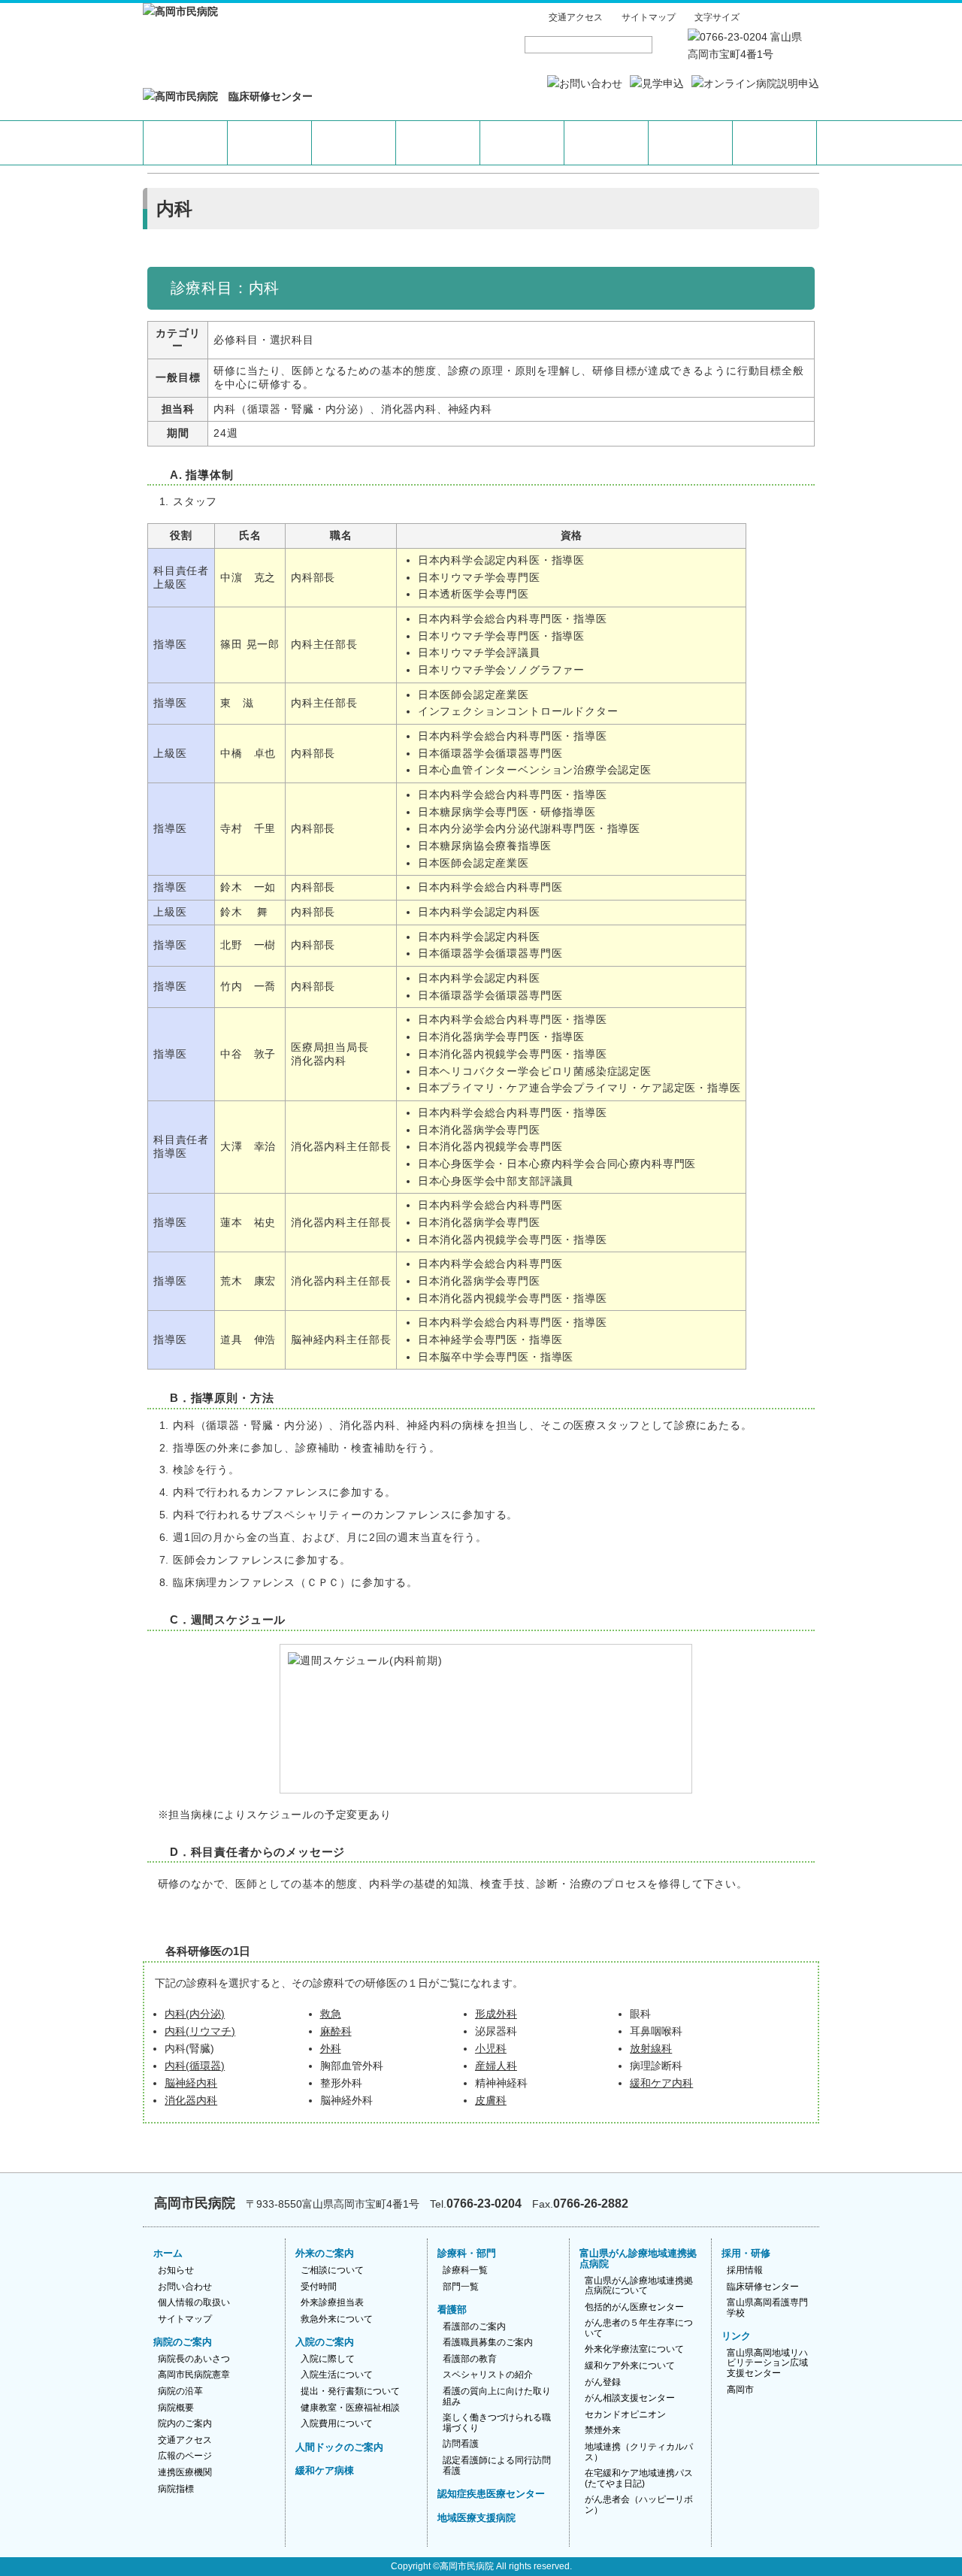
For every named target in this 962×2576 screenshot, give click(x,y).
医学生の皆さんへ (354, 143)
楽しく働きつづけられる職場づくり (497, 2423)
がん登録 (603, 2382)
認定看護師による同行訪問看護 (497, 2466)
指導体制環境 (522, 143)
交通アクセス (576, 17)
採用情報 (745, 2270)
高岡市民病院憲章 (194, 2375)
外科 (331, 2049)
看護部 (452, 2310)
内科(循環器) (195, 2066)
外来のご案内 (325, 2253)
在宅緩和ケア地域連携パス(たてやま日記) (639, 2478)
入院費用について (337, 2423)
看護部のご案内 (474, 2326)
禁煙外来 (603, 2430)
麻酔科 (336, 2031)
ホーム (168, 2253)
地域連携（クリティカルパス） (639, 2452)
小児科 (491, 2049)
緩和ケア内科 (661, 2083)
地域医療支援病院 (476, 2518)
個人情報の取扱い (194, 2302)
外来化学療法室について (634, 2349)
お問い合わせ (185, 2287)
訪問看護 (461, 2444)
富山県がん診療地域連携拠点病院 (638, 2258)
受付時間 (319, 2287)
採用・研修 (746, 2253)
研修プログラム (269, 143)
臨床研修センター (763, 2287)
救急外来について (337, 2319)
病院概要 (176, 2408)
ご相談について (332, 2270)
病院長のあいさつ (194, 2359)
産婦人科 (496, 2066)
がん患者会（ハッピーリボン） (639, 2505)
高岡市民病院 (467, 2566)
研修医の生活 (606, 143)
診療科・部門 (467, 2253)
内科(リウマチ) (200, 2031)
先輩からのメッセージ (438, 143)
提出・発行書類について (350, 2391)
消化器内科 (191, 2101)
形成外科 (496, 2014)
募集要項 (690, 143)
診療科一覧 (465, 2270)
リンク (736, 2336)
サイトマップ (649, 17)
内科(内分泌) (195, 2014)
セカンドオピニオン (625, 2414)
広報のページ (185, 2456)
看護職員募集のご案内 (488, 2342)
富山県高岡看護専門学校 (767, 2308)
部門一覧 (461, 2287)
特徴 (185, 143)
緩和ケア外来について (630, 2366)
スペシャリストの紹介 (488, 2375)
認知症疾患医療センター (491, 2494)
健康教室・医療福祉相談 (350, 2408)
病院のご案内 (183, 2342)
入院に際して (328, 2359)
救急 (331, 2014)
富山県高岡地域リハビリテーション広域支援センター (767, 2363)
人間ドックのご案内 (339, 2447)
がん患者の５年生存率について (639, 2328)
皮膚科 (491, 2101)
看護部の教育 (470, 2359)
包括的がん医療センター (634, 2307)
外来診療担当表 (332, 2302)
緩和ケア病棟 (325, 2470)
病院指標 (176, 2489)
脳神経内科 (191, 2083)
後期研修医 (774, 143)
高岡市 (740, 2390)
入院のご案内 (325, 2342)
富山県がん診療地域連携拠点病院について (639, 2286)
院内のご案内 (185, 2423)
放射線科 (651, 2049)
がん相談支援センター (630, 2398)
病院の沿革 (180, 2391)
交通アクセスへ (753, 2202)
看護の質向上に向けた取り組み (497, 2396)
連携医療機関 (185, 2472)
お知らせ (176, 2270)
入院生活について (337, 2375)
